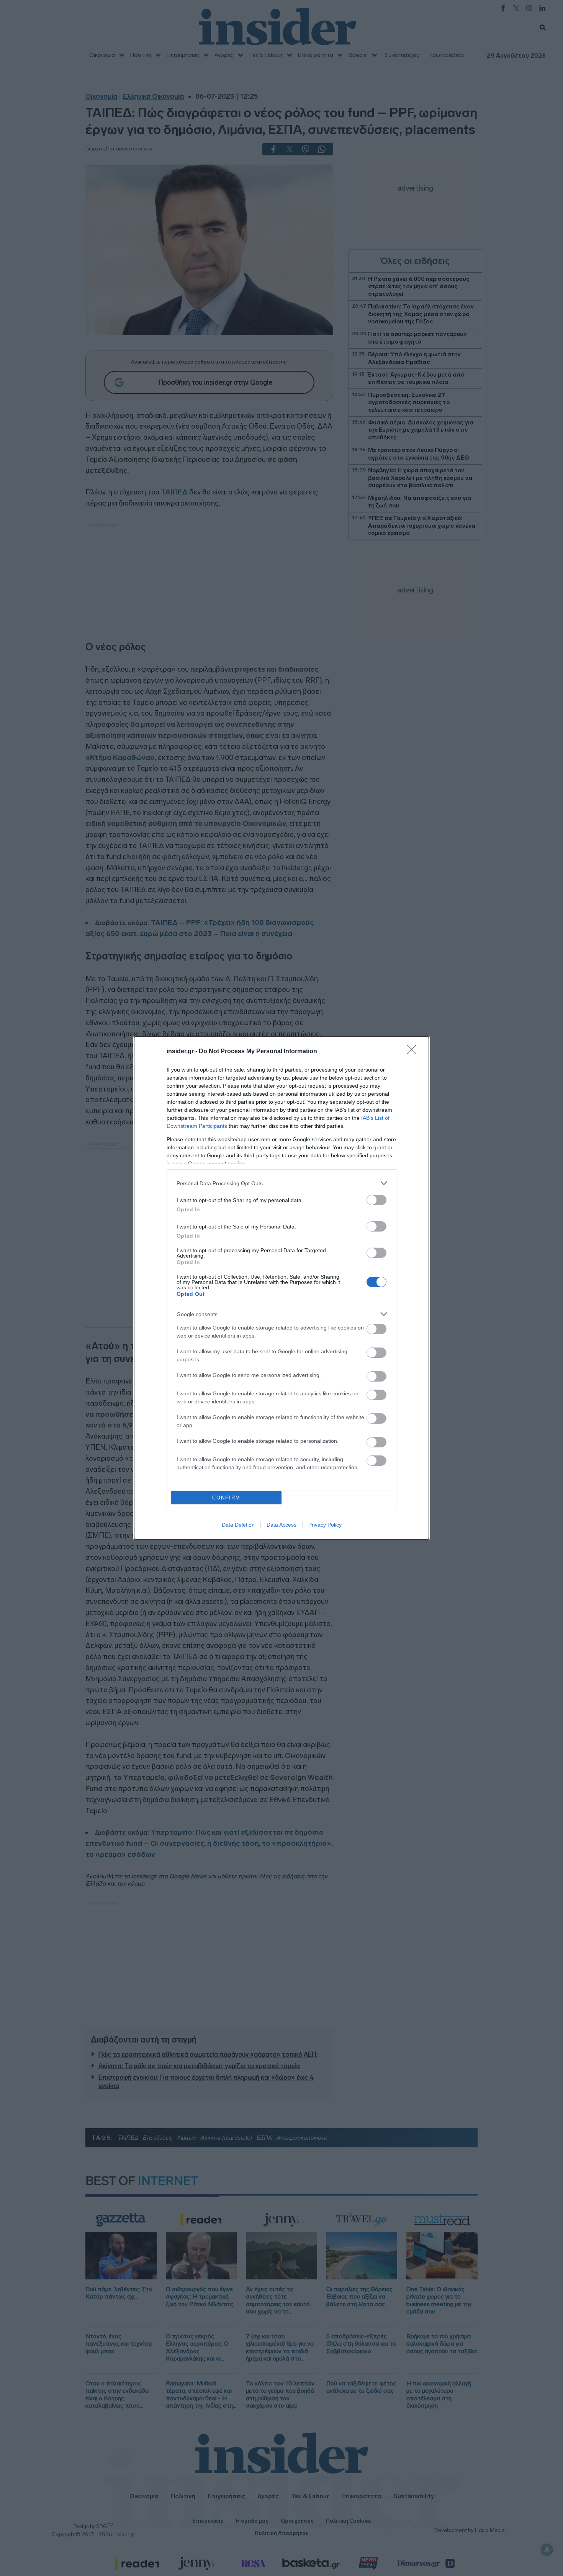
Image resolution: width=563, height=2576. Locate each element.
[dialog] (281, 1288)
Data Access (281, 1525)
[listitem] (281, 1183)
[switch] (376, 1200)
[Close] (414, 1052)
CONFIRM (226, 1498)
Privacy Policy (325, 1525)
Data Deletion (238, 1525)
